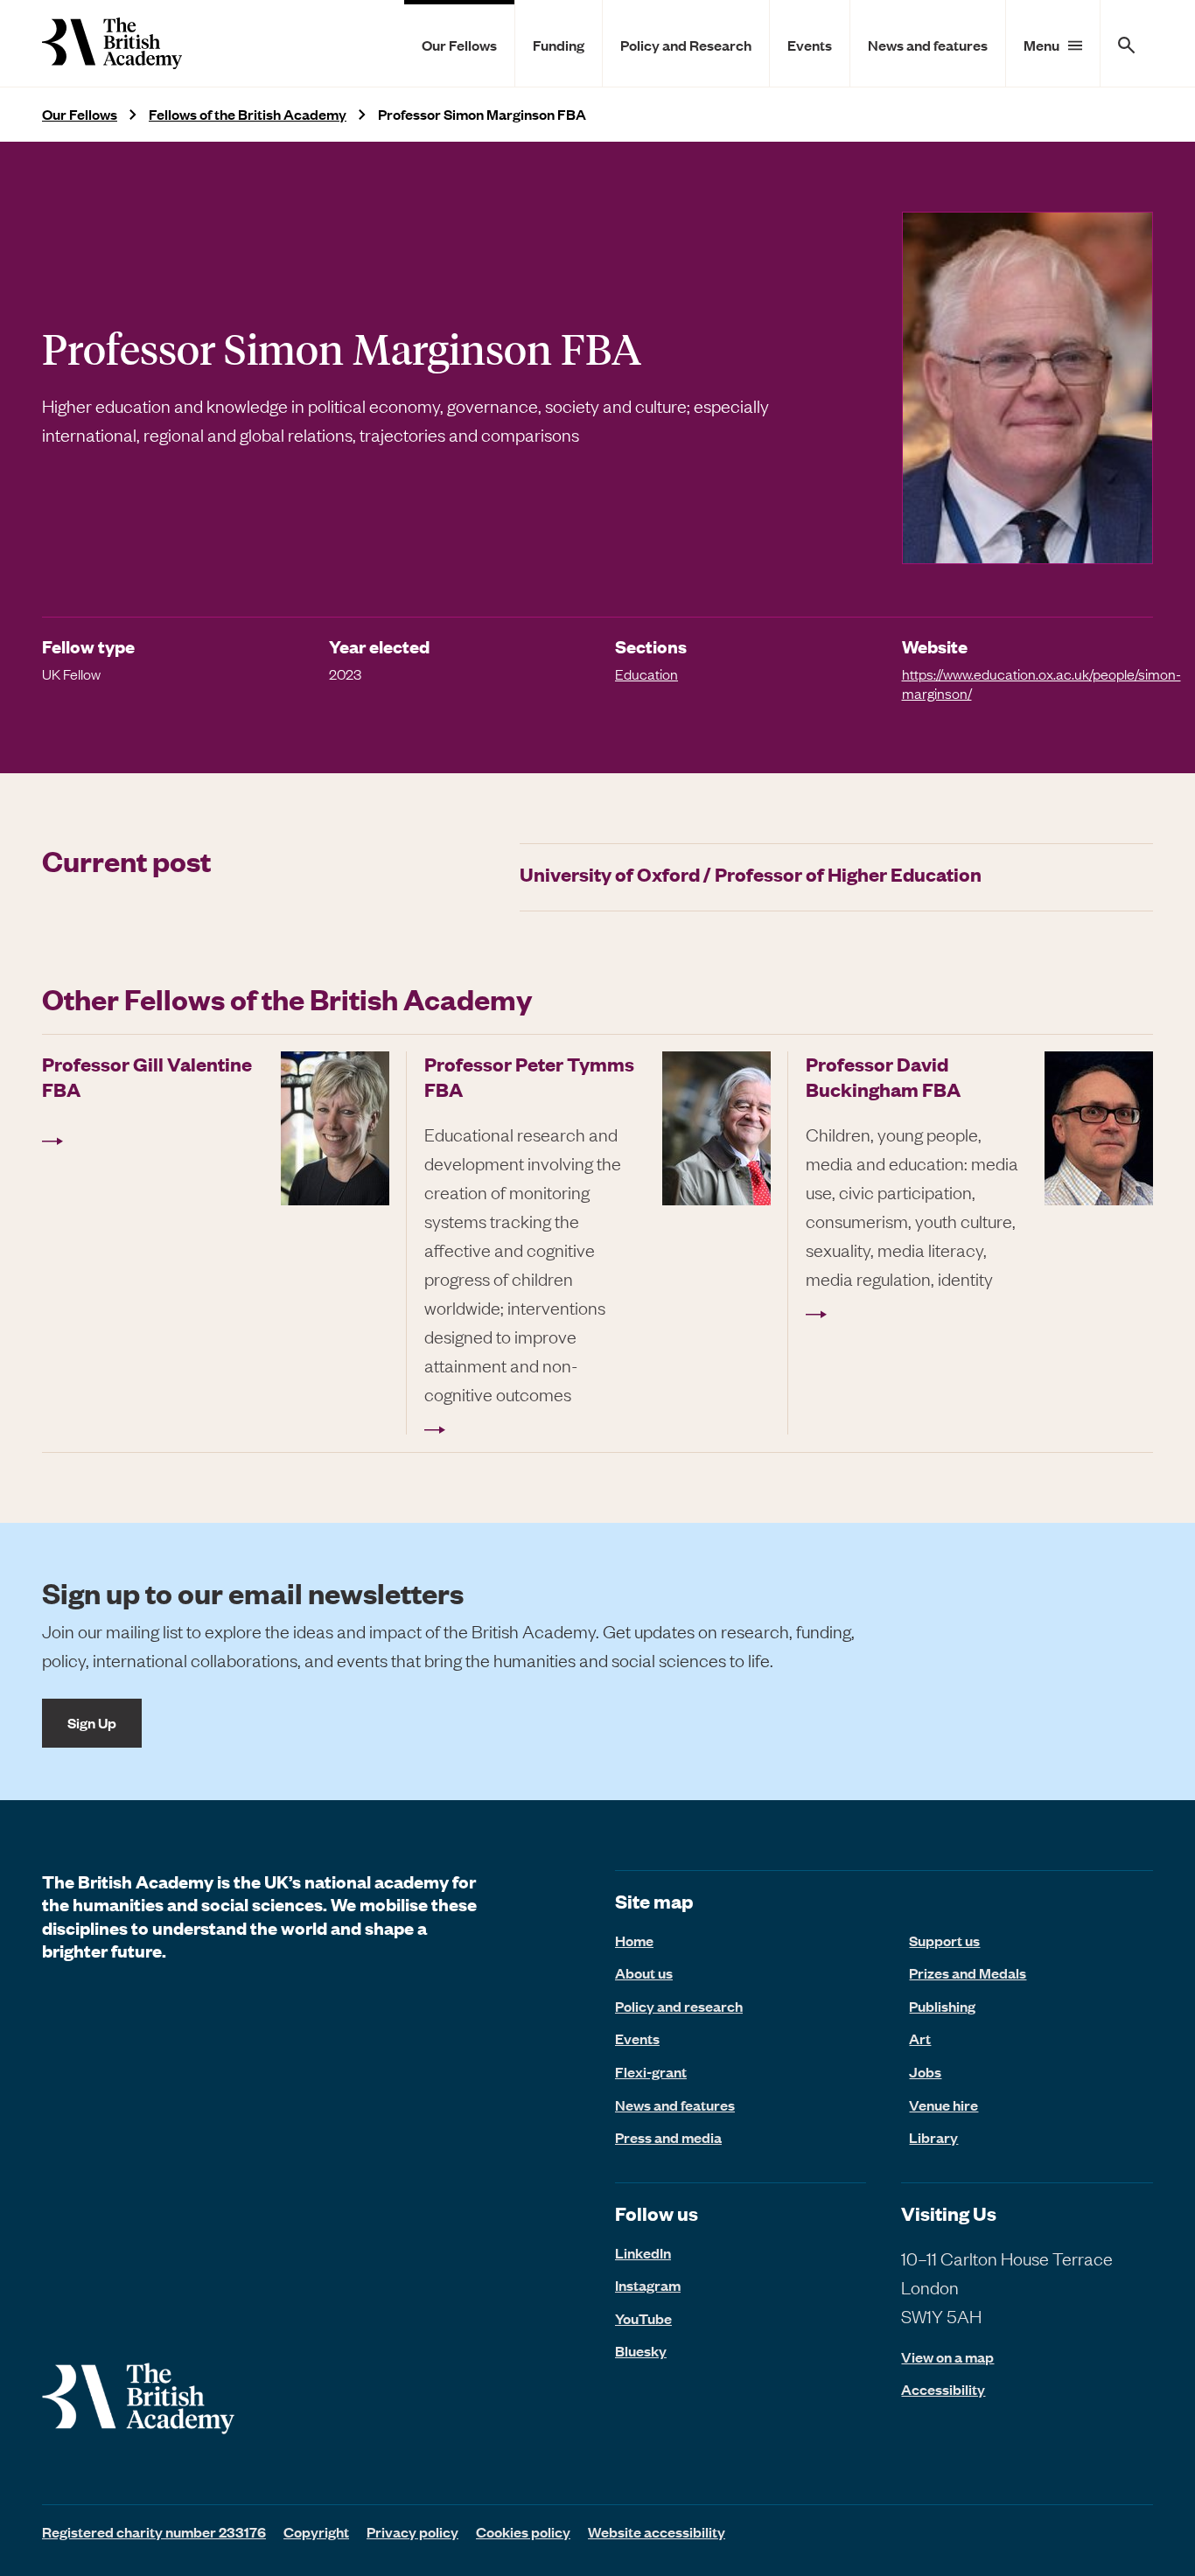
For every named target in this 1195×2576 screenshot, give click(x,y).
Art (920, 2038)
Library (933, 2137)
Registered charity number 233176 (154, 2531)
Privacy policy (412, 2531)
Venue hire (943, 2105)
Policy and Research (686, 45)
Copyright (316, 2531)
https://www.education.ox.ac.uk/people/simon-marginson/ (1041, 683)
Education (646, 674)
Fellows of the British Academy (248, 114)
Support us (944, 1940)
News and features (928, 45)
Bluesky (641, 2350)
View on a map (947, 2357)
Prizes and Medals (968, 1972)
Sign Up (92, 1722)
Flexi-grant (651, 2071)
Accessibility (943, 2389)
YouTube (643, 2318)
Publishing (942, 2006)
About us (644, 1972)
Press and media (668, 2137)
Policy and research (679, 2006)
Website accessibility (657, 2531)
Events (810, 45)
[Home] (112, 43)
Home (634, 1940)
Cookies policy (523, 2531)
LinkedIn (643, 2252)
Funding (559, 45)
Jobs (925, 2071)
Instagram (648, 2285)
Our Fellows (459, 45)
